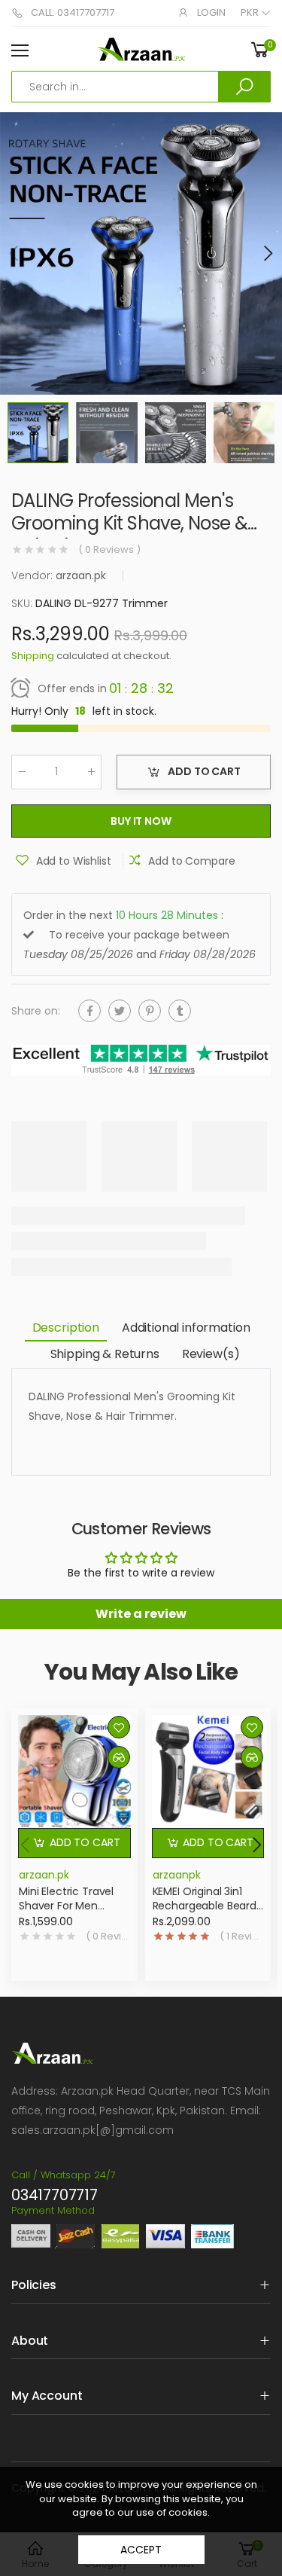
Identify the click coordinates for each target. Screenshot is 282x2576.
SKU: (23, 603)
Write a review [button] (141, 1614)
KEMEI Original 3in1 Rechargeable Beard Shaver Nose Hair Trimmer (205, 1914)
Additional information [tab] (186, 1328)
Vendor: (33, 575)
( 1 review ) (242, 1937)
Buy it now (141, 821)
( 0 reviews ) (109, 550)
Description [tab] (66, 1328)
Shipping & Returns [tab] (105, 1354)
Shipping (33, 656)
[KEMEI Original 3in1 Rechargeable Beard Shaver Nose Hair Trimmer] (208, 1772)
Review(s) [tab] (211, 1354)
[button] (267, 253)
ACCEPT (141, 2550)
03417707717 (55, 2195)
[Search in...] (244, 87)
